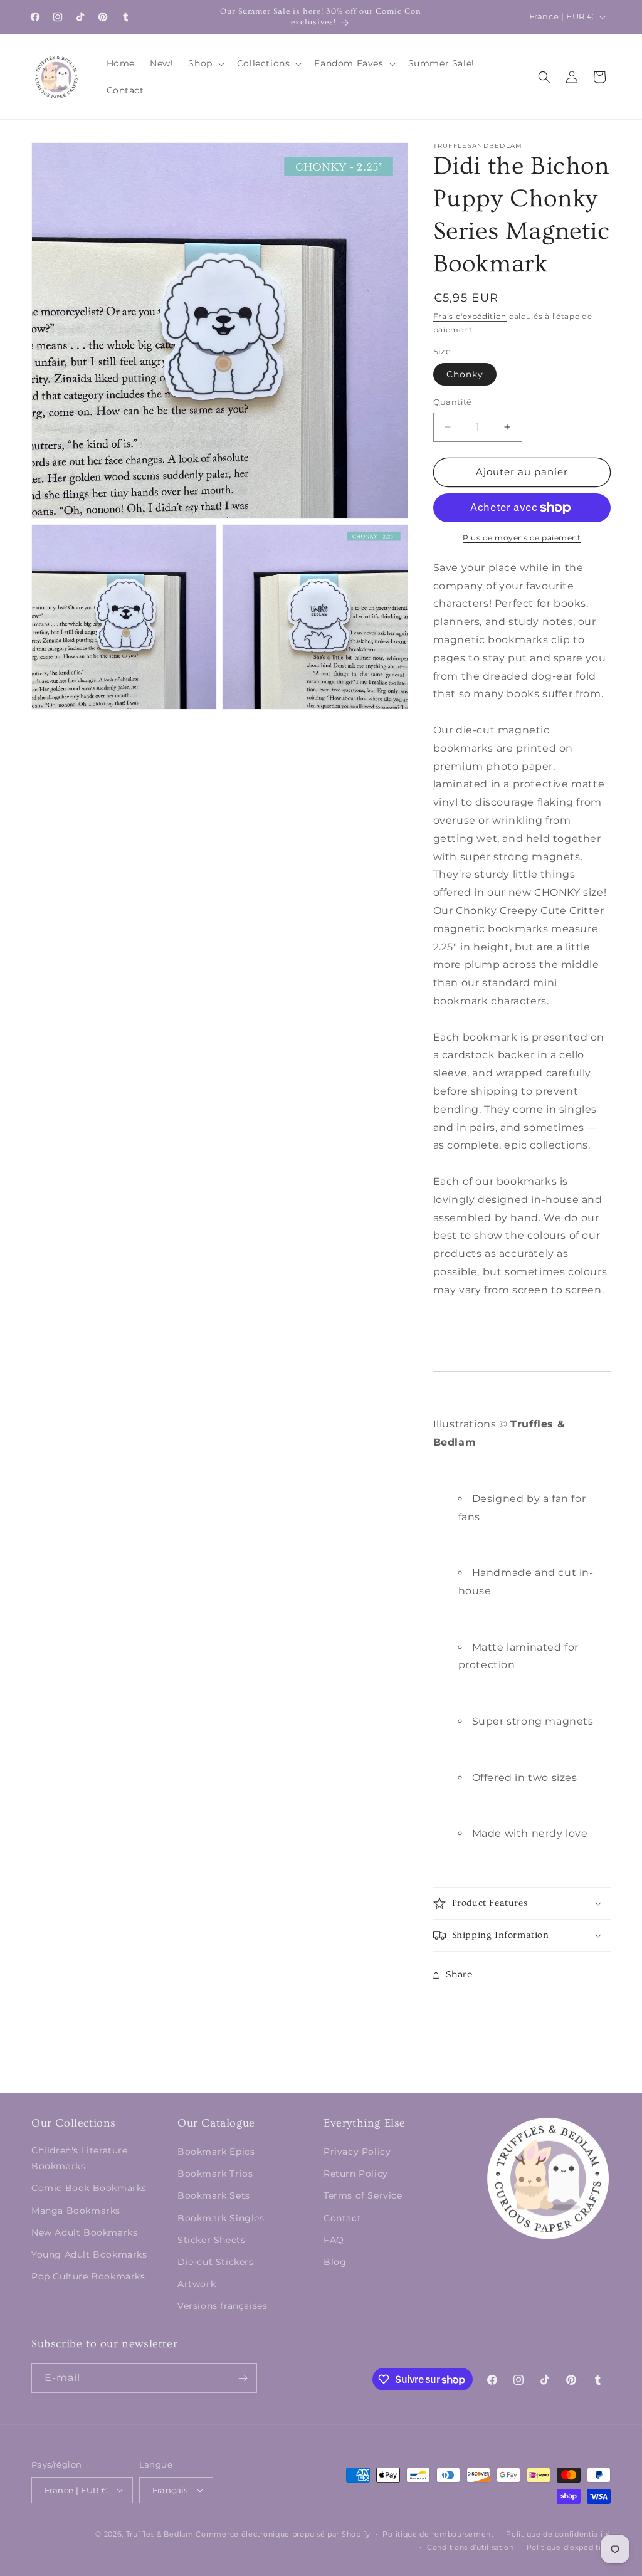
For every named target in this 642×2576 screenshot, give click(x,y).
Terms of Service (363, 2195)
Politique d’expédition (569, 2547)
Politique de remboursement (438, 2534)
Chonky (465, 374)
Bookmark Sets (214, 2195)
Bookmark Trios (215, 2174)
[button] (205, 63)
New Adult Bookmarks (84, 2232)
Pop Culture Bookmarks (88, 2276)
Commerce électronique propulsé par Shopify (283, 2534)
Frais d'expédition (470, 316)
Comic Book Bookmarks (89, 2188)
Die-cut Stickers (216, 2262)
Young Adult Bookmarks (89, 2254)
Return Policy (356, 2174)
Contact (342, 2218)
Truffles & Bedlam (160, 2534)
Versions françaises (222, 2306)
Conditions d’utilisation (471, 2547)
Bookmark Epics (216, 2152)
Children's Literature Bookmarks (80, 2158)
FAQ (334, 2240)
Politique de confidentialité (558, 2534)
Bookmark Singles (221, 2218)
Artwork (197, 2284)
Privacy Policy (357, 2152)
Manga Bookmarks (76, 2211)
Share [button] (459, 1974)
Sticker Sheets (211, 2240)
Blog (335, 2262)
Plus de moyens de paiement (522, 538)
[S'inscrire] (243, 2378)
